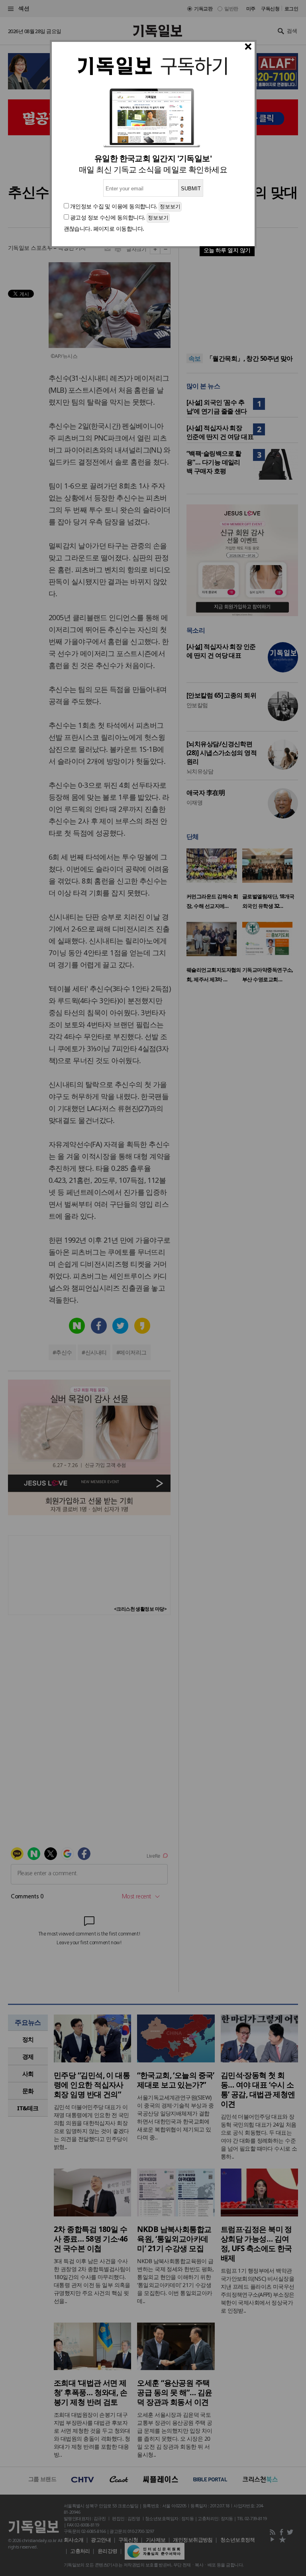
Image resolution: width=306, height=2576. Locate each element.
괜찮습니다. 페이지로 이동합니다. (104, 228)
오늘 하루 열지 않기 (227, 250)
